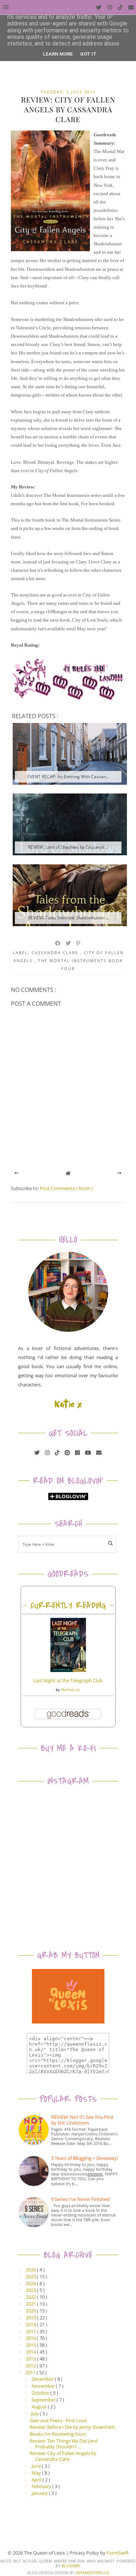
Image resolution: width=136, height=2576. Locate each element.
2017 (31, 2331)
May (37, 2473)
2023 (31, 2290)
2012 (31, 2366)
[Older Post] (119, 1173)
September (44, 2400)
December (43, 2379)
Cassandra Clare (56, 953)
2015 (31, 2345)
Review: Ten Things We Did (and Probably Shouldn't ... (64, 2444)
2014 (31, 2352)
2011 (31, 2372)
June (37, 2466)
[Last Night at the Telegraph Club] (68, 1670)
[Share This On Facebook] (58, 943)
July (36, 2414)
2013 (31, 2359)
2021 (31, 2304)
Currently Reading (68, 1606)
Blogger (71, 2566)
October (41, 2393)
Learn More (58, 54)
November (44, 2386)
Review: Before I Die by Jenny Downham (72, 2427)
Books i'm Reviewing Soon (58, 2434)
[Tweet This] (69, 943)
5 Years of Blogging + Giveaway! (85, 2158)
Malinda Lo (71, 1689)
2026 (31, 2270)
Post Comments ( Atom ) (66, 1188)
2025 (31, 2276)
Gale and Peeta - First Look (58, 2420)
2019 (31, 2318)
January (40, 2493)
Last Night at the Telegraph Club (68, 1680)
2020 (31, 2311)
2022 (31, 2297)
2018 (31, 2324)
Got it (88, 54)
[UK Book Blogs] (68, 1330)
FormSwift (118, 2553)
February (42, 2486)
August (40, 2407)
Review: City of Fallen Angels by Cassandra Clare (63, 2456)
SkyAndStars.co (92, 2573)
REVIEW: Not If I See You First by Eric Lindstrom (82, 2120)
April (37, 2480)
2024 (31, 2283)
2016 (31, 2338)
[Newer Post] (17, 1173)
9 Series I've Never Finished (80, 2199)
